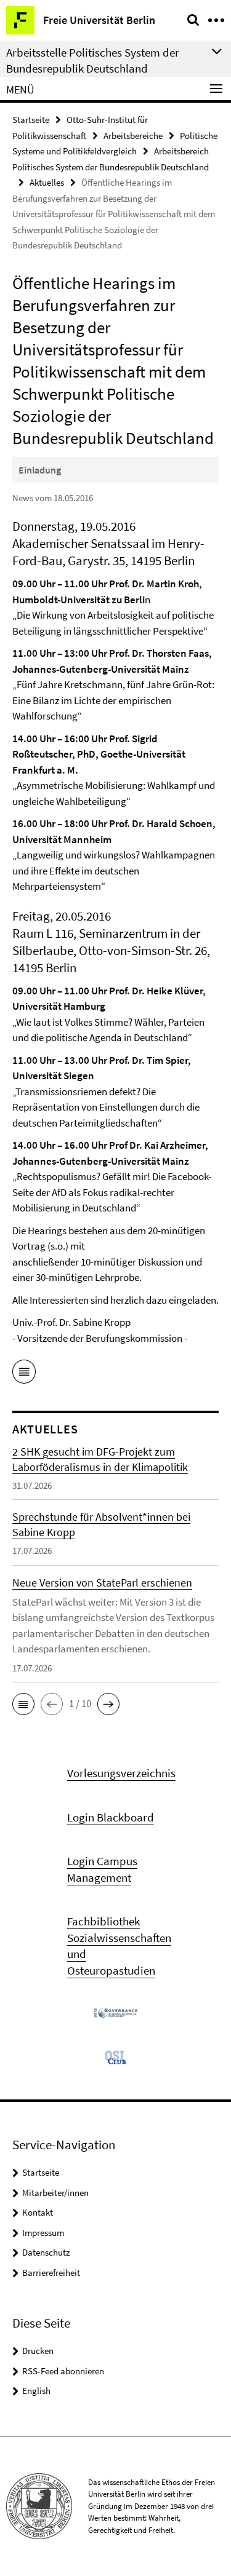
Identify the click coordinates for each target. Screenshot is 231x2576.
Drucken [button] (38, 2351)
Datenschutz (46, 2252)
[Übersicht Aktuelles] (24, 1374)
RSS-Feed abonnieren (63, 2371)
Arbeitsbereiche (133, 136)
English (36, 2391)
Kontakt (38, 2212)
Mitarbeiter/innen (55, 2193)
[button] (23, 1704)
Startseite (31, 120)
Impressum (43, 2233)
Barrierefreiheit (51, 2273)
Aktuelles (47, 182)
